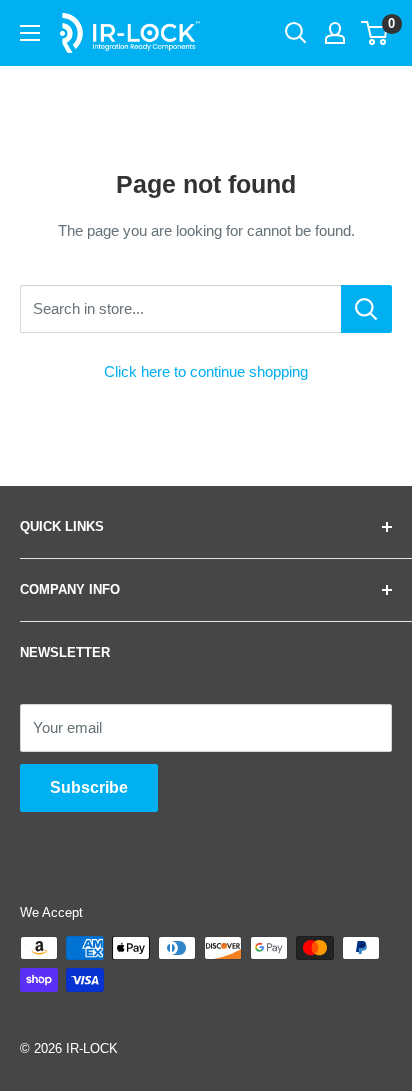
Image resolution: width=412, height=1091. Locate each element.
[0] (375, 33)
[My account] (335, 33)
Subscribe (89, 787)
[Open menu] (30, 33)
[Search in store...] (366, 309)
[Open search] (296, 33)
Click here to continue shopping (206, 371)
